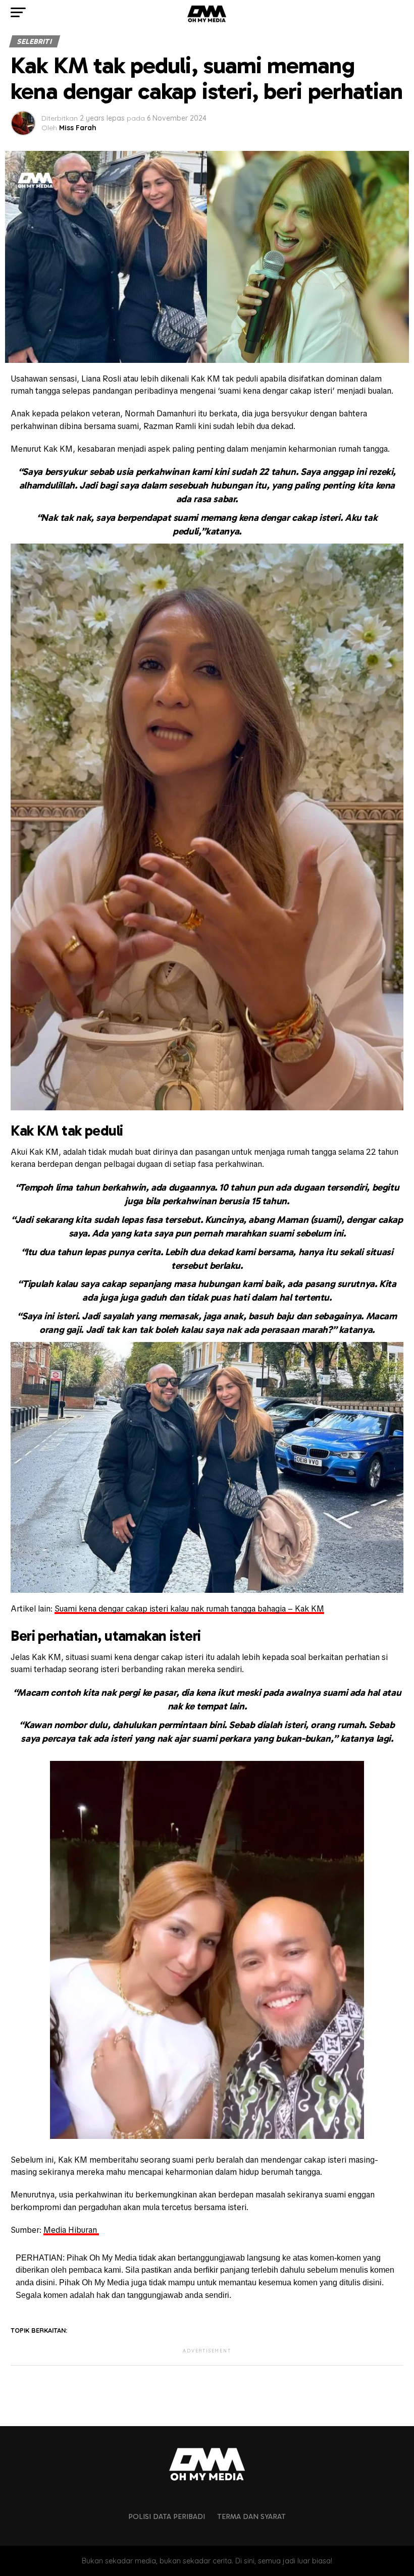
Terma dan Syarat (251, 2516)
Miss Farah (78, 128)
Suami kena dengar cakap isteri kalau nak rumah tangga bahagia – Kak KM (189, 1609)
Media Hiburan (71, 2230)
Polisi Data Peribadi (167, 2516)
